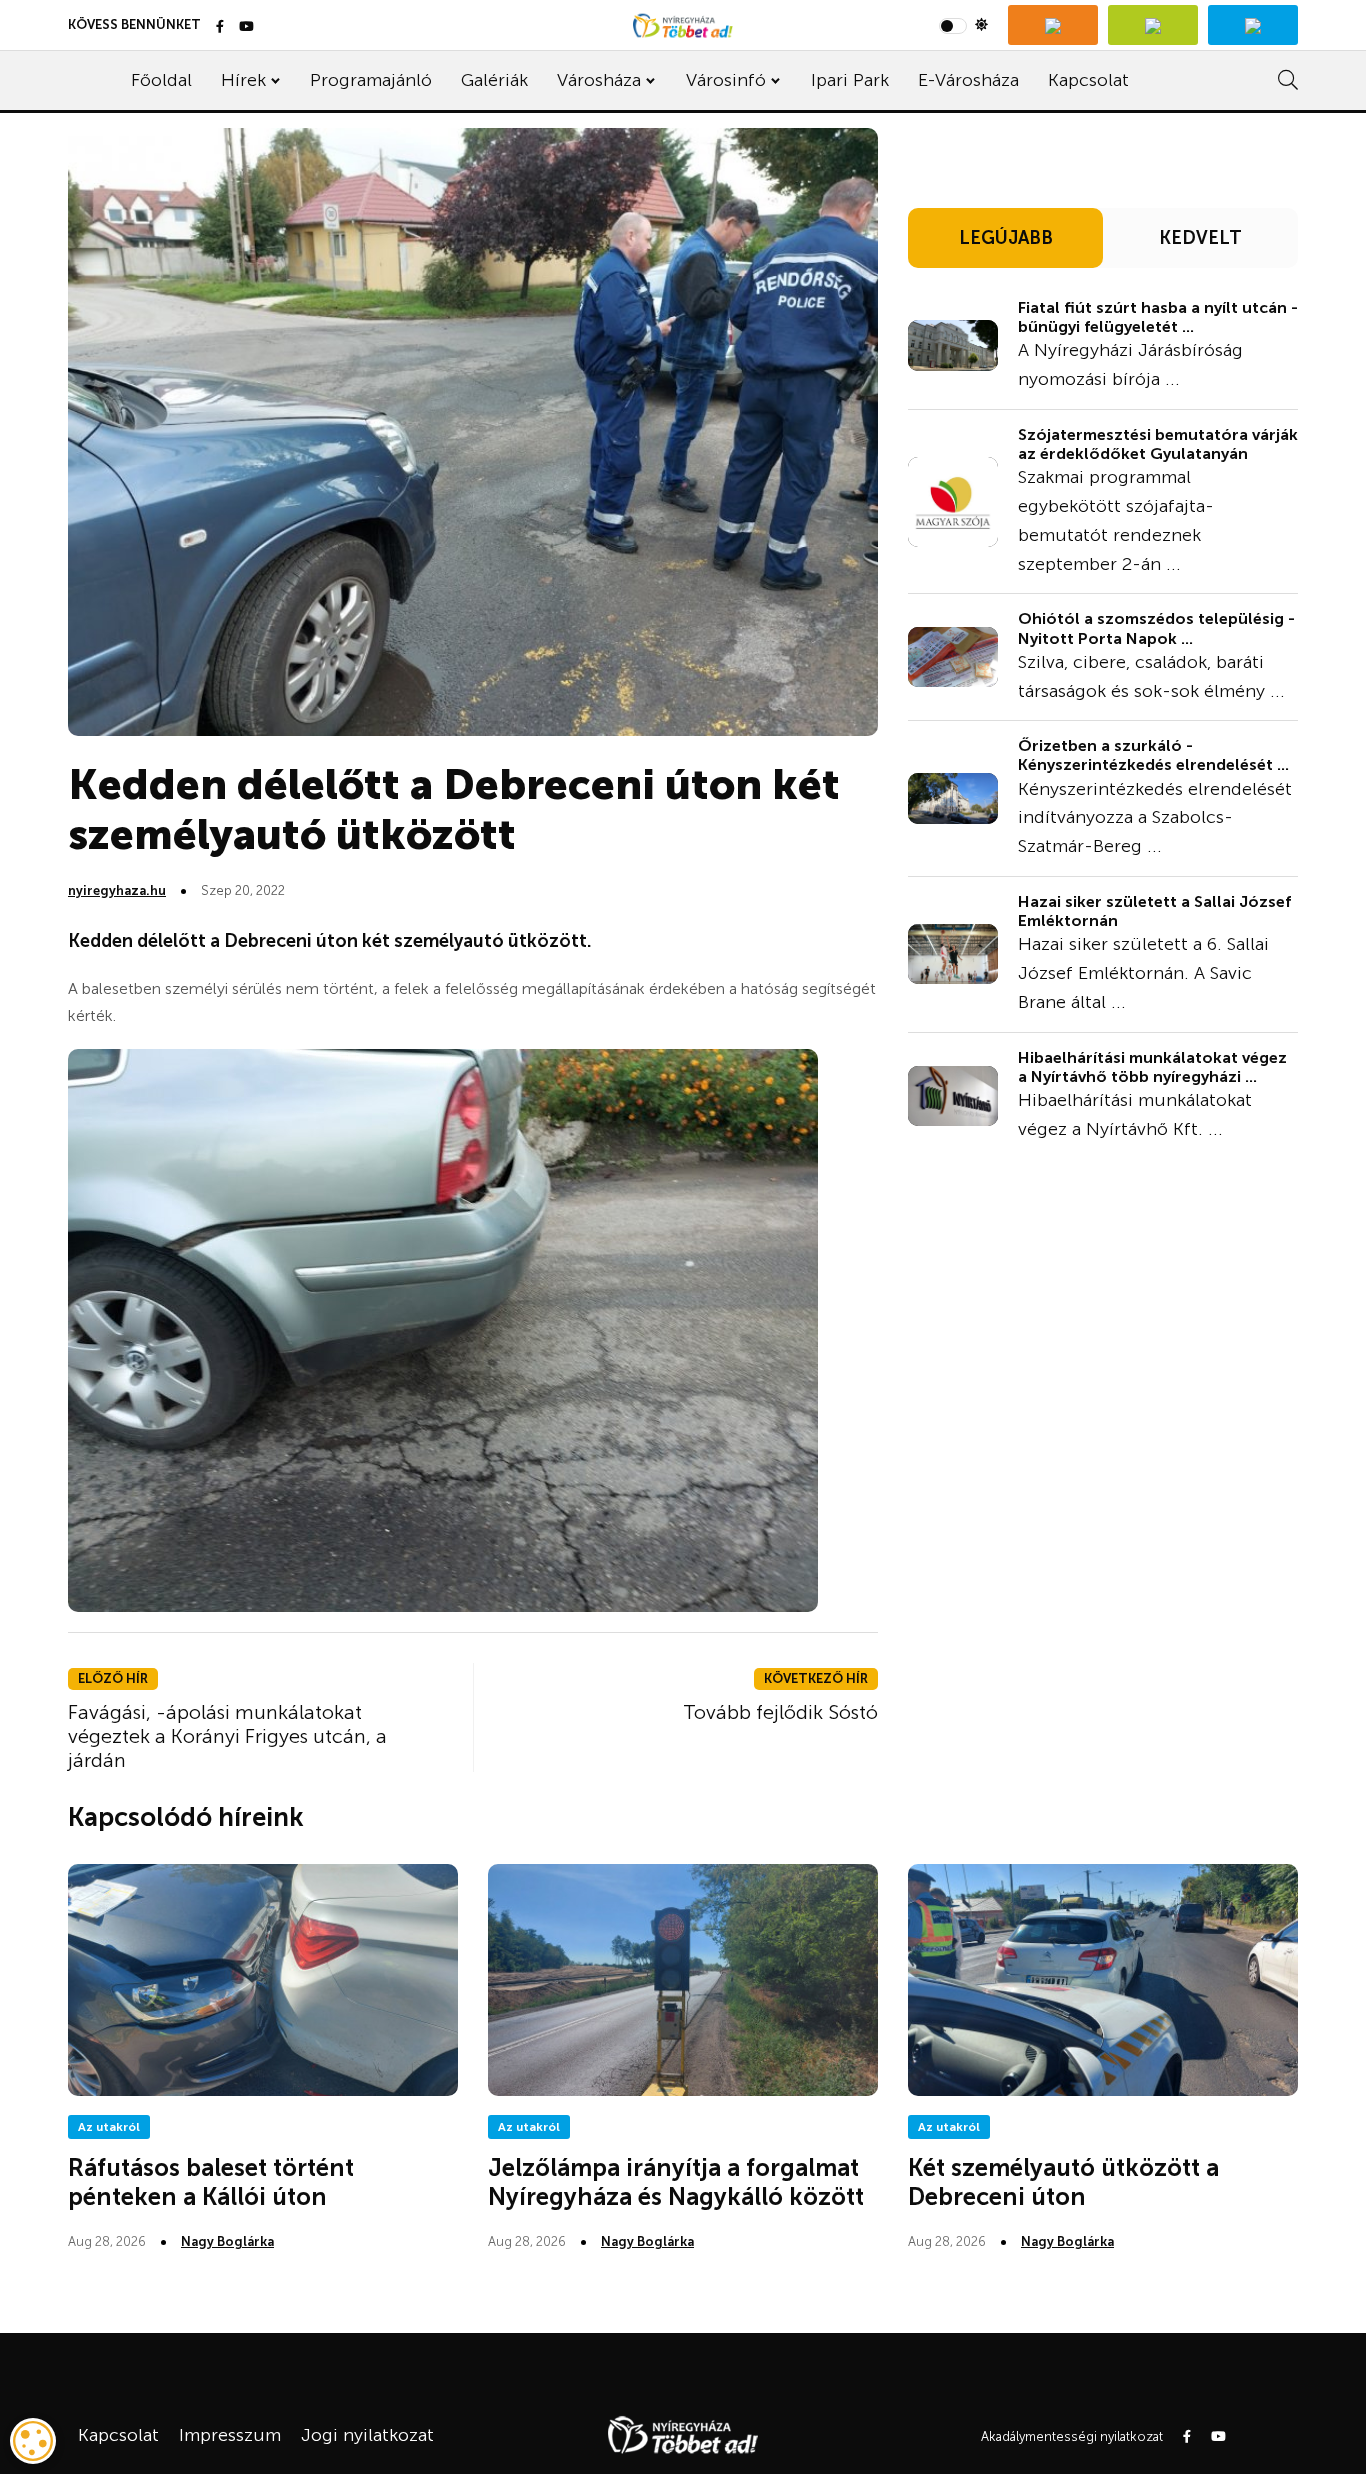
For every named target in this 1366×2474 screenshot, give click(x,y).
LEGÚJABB (1006, 238)
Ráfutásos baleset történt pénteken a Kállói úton (211, 2182)
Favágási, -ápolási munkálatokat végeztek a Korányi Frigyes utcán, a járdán (227, 1736)
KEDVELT (1200, 238)
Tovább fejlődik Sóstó (780, 1712)
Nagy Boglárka (227, 2241)
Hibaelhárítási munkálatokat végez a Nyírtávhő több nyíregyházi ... (1152, 1067)
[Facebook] (220, 27)
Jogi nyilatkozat (367, 2435)
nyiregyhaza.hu (117, 890)
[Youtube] (246, 27)
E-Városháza (968, 80)
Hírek (243, 80)
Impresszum (230, 2435)
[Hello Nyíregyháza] (1253, 25)
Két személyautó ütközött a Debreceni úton (1063, 2182)
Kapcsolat (1088, 80)
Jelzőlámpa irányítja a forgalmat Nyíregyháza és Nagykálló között (676, 2182)
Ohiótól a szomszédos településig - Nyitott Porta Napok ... (1156, 628)
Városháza (599, 80)
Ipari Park (850, 80)
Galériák (494, 80)
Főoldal (161, 80)
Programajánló (371, 80)
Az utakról (109, 2127)
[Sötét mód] (963, 25)
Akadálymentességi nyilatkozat (1072, 2436)
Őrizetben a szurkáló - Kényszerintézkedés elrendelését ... (1153, 755)
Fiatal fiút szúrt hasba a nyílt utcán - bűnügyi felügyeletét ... (1158, 317)
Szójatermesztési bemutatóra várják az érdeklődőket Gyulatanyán (1158, 444)
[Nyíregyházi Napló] (1153, 25)
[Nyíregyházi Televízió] (1053, 25)
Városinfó (726, 80)
